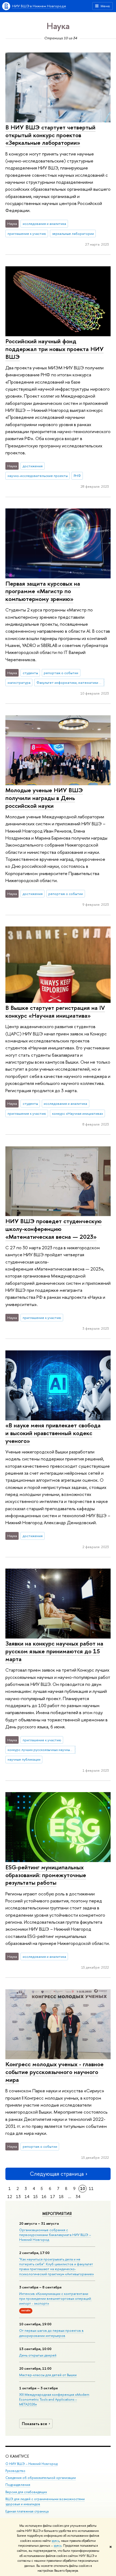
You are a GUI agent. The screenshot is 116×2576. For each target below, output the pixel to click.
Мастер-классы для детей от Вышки (48, 2375)
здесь (55, 2541)
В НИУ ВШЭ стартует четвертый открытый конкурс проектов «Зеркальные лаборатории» (50, 135)
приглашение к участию (27, 233)
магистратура (19, 682)
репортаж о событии (61, 673)
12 (10, 2197)
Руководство (15, 2471)
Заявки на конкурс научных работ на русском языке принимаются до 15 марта (54, 1651)
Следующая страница (57, 2174)
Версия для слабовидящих (26, 2492)
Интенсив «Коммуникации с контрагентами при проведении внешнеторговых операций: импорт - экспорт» (55, 2298)
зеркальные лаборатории (73, 233)
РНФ (77, 476)
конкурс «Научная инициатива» (78, 1113)
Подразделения (18, 2485)
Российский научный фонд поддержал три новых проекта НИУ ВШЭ (54, 349)
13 (18, 2197)
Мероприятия (57, 2214)
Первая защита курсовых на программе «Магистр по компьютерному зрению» (43, 591)
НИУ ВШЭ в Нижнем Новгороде (39, 6)
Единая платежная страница (27, 2511)
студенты (30, 673)
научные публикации (24, 1759)
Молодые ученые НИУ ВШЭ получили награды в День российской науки (44, 798)
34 (78, 2197)
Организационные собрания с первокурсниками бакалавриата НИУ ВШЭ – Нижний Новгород (55, 2235)
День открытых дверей (38, 2355)
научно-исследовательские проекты (38, 476)
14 (27, 2197)
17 (53, 2197)
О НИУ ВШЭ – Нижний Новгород (31, 2464)
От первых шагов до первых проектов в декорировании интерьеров (51, 2333)
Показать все (35, 2424)
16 (44, 2197)
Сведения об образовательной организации (41, 2478)
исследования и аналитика (44, 224)
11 (91, 2188)
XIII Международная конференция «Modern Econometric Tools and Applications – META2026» (54, 2399)
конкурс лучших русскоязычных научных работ (42, 1750)
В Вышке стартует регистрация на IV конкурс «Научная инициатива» (55, 1012)
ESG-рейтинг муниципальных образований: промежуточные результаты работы (46, 1875)
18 (61, 2197)
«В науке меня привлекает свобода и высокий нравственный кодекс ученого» (53, 1433)
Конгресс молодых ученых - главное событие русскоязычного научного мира (54, 2072)
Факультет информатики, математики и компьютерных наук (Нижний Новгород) (70, 682)
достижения (33, 466)
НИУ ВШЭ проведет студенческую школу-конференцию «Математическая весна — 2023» (54, 1229)
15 (35, 2197)
